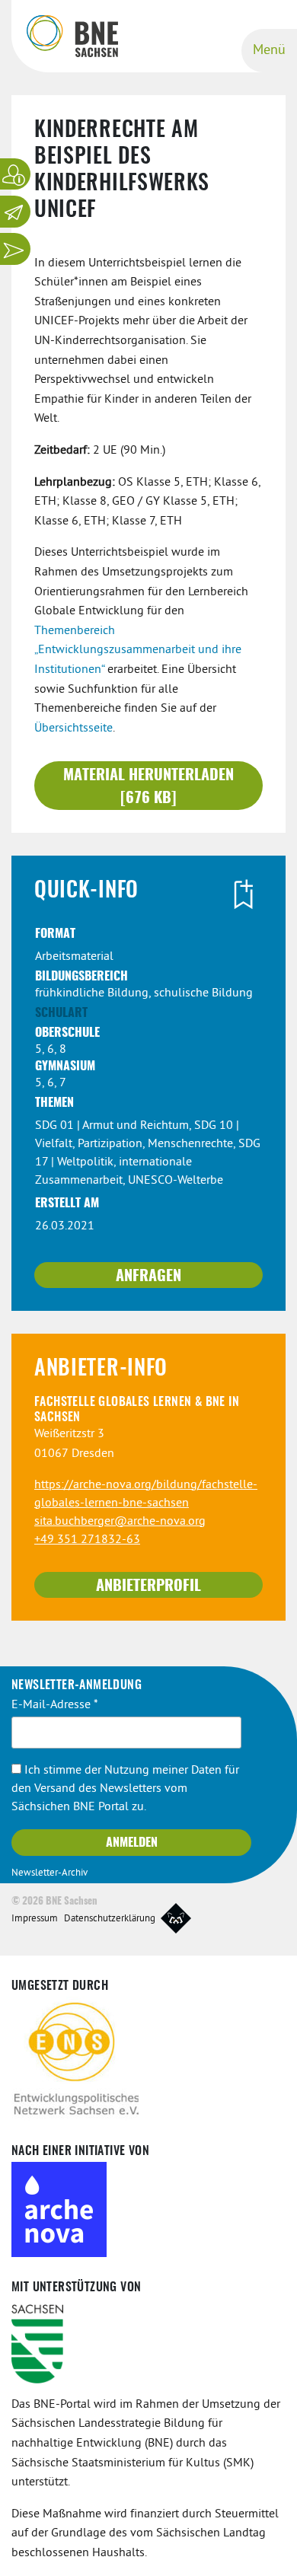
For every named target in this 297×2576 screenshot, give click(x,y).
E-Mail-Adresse (55, 1705)
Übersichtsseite (73, 728)
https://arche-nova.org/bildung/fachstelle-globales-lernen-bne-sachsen (146, 1494)
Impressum (35, 1919)
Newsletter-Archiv (49, 1873)
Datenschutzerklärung (110, 1919)
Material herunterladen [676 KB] (148, 787)
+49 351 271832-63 (87, 1540)
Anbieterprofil (148, 1586)
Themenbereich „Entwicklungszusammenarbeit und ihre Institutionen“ (138, 650)
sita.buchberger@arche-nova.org (120, 1522)
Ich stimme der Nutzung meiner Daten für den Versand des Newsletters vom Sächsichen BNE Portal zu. (125, 1789)
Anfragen (148, 1277)
